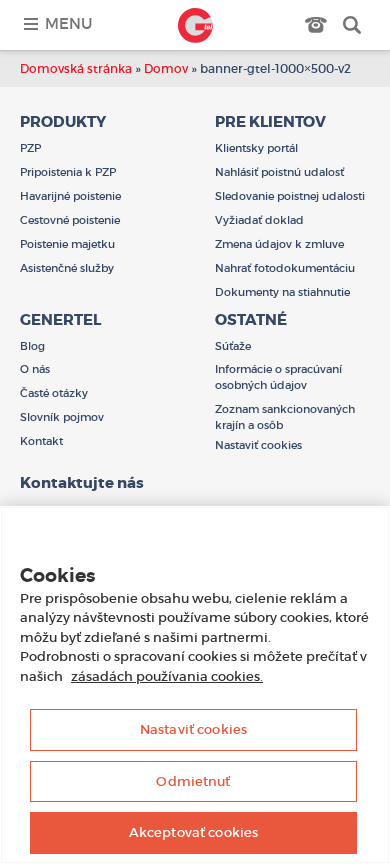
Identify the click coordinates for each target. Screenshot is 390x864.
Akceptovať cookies (193, 832)
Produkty (63, 122)
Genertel (195, 25)
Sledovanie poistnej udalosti (290, 196)
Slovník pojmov (62, 417)
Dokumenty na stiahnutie (282, 292)
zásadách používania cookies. (167, 676)
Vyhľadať (352, 25)
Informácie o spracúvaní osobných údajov (278, 377)
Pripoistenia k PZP (68, 172)
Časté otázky (54, 393)
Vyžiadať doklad (259, 220)
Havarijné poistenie (70, 196)
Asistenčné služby (67, 268)
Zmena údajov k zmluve (279, 244)
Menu (68, 23)
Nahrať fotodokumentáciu (285, 268)
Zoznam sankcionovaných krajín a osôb (285, 417)
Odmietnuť (193, 781)
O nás (35, 369)
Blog (32, 346)
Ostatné (251, 320)
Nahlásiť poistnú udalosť (279, 172)
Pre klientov (270, 122)
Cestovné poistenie (70, 220)
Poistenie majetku (67, 244)
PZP (30, 148)
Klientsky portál (256, 148)
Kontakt (41, 441)
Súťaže (233, 346)
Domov (166, 68)
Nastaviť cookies (193, 729)
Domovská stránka (76, 68)
